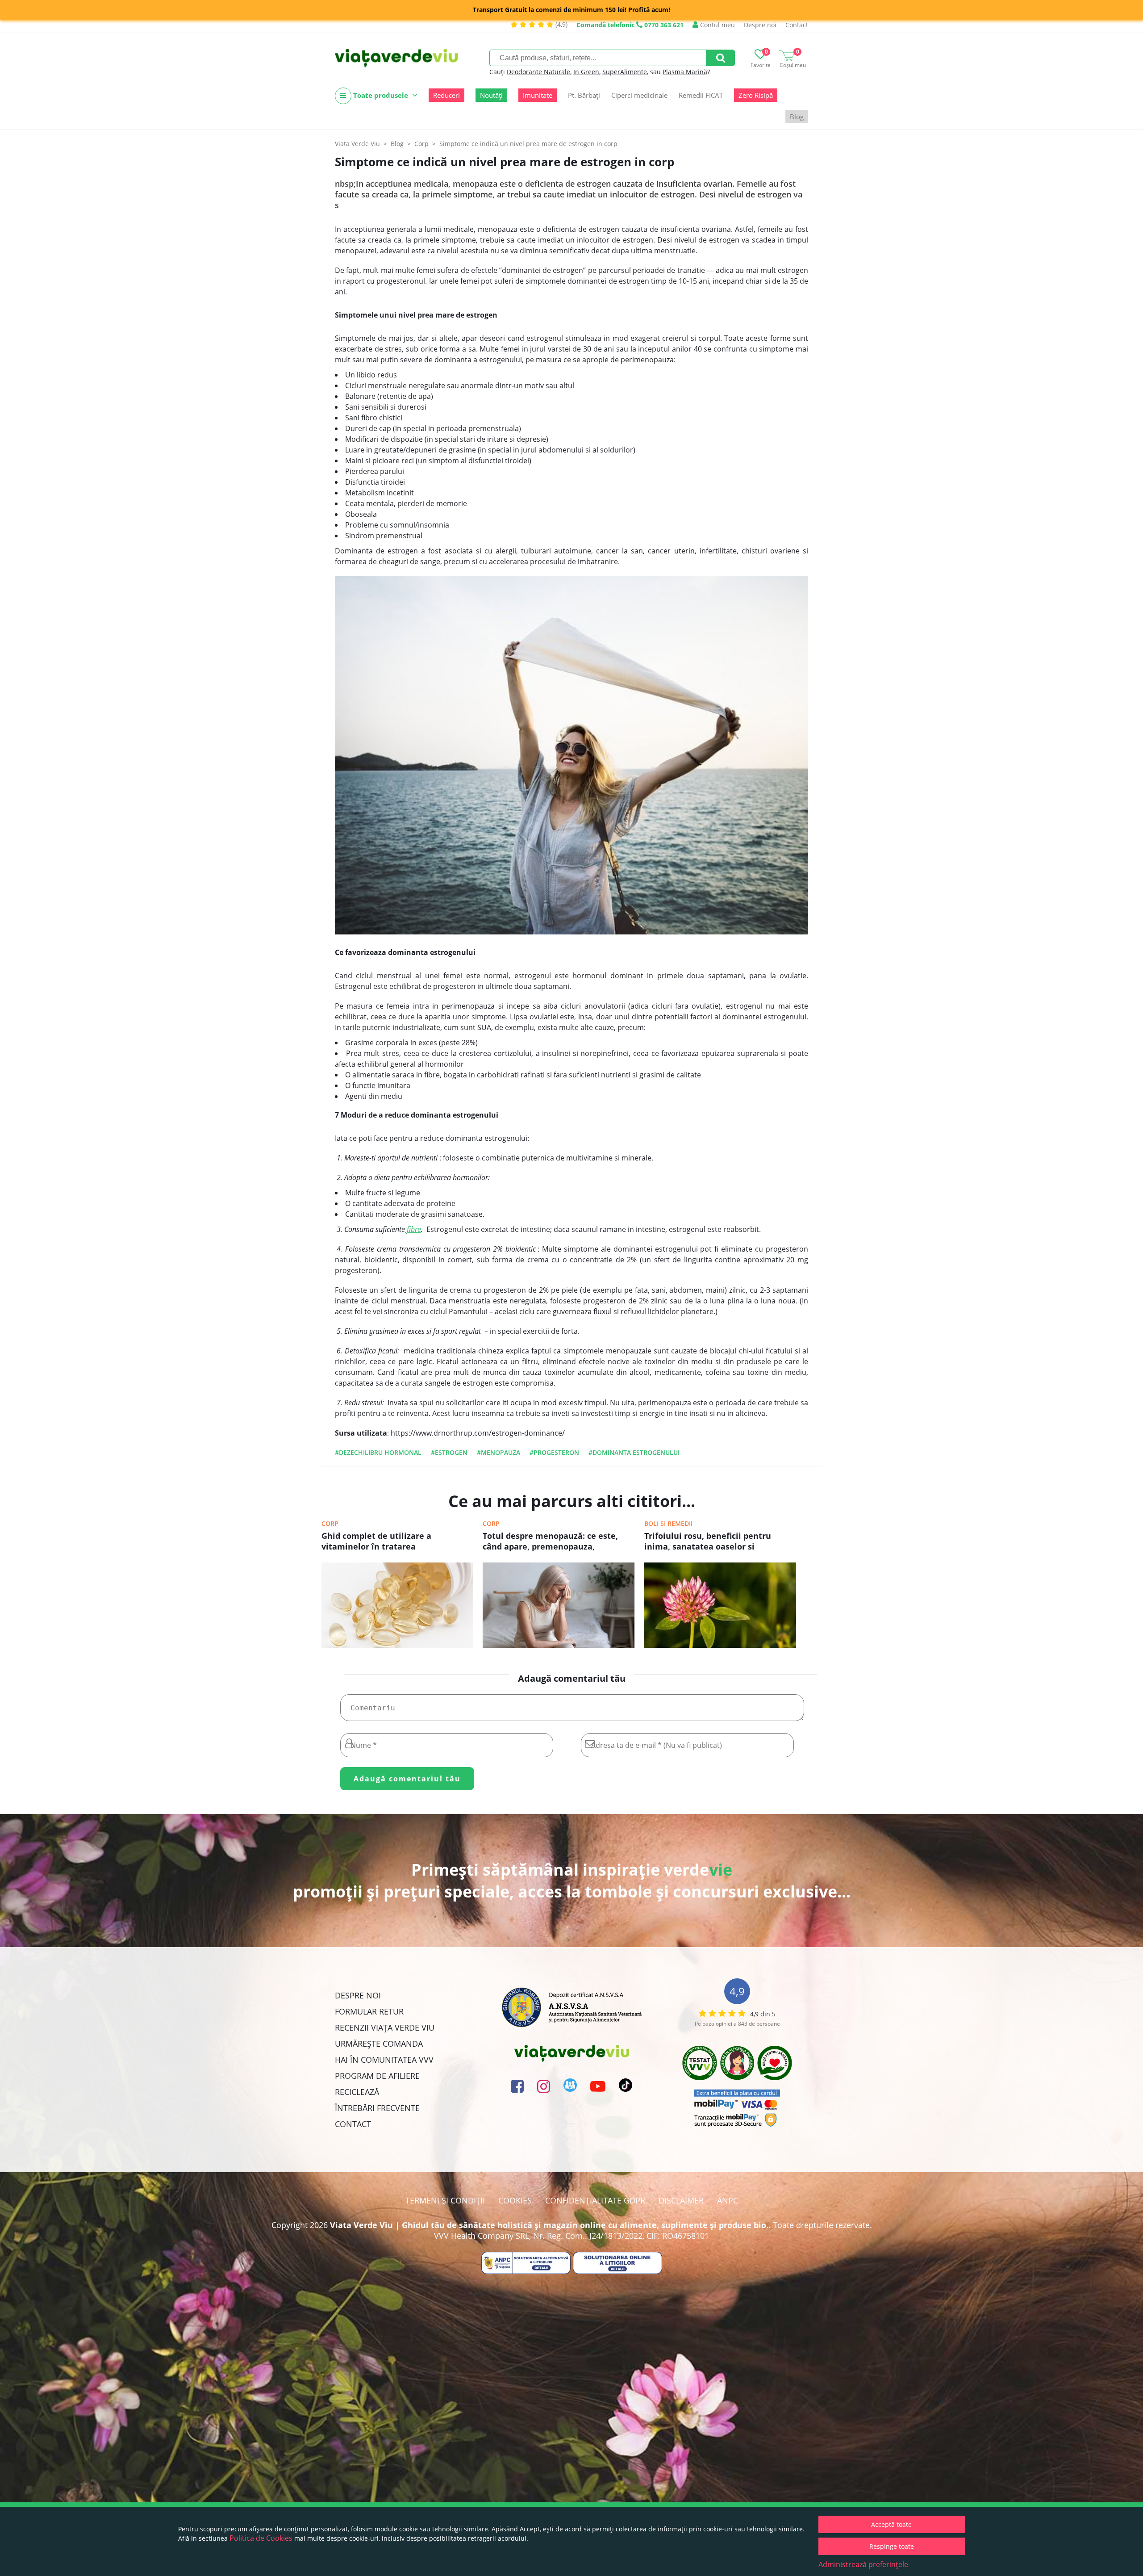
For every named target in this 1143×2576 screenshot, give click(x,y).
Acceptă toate (891, 2524)
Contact (797, 25)
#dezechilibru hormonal (378, 1452)
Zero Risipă (756, 95)
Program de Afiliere (377, 2076)
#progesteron (554, 1452)
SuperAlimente (625, 72)
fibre (413, 1229)
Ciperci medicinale (639, 95)
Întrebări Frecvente (377, 2108)
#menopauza (498, 1452)
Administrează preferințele (863, 2564)
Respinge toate (892, 2546)
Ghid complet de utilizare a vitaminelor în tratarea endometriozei (376, 1542)
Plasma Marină (685, 72)
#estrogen (449, 1452)
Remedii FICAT (701, 95)
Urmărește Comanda (379, 2044)
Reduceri (446, 95)
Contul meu (717, 25)
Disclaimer (681, 2200)
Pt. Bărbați (584, 95)
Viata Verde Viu (357, 144)
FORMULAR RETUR (369, 2011)
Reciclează (357, 2092)
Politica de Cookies (261, 2538)
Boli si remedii (668, 1523)
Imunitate (538, 95)
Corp (330, 1523)
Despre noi (760, 25)
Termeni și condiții (445, 2200)
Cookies (515, 2200)
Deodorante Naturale (538, 72)
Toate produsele (381, 95)
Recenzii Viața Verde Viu (385, 2027)
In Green (586, 72)
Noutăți (491, 95)
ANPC (728, 2200)
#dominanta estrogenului (634, 1452)
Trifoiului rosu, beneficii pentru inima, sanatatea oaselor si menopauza (708, 1542)
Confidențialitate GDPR (595, 2200)
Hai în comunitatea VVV (384, 2060)
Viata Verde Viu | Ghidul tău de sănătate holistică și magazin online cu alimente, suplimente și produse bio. (549, 2225)
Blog (797, 117)
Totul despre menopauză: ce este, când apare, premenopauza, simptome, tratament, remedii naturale (550, 1542)
